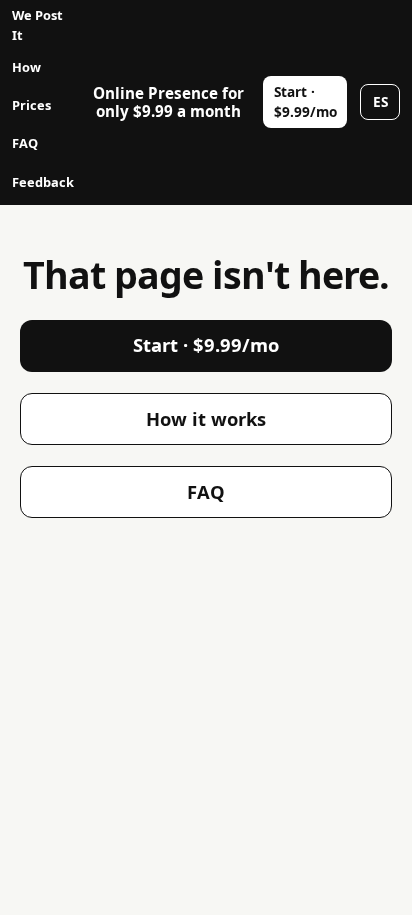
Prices (31, 105)
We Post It (37, 24)
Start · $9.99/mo (305, 101)
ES (380, 101)
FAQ (25, 143)
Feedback (43, 182)
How (26, 67)
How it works (206, 418)
